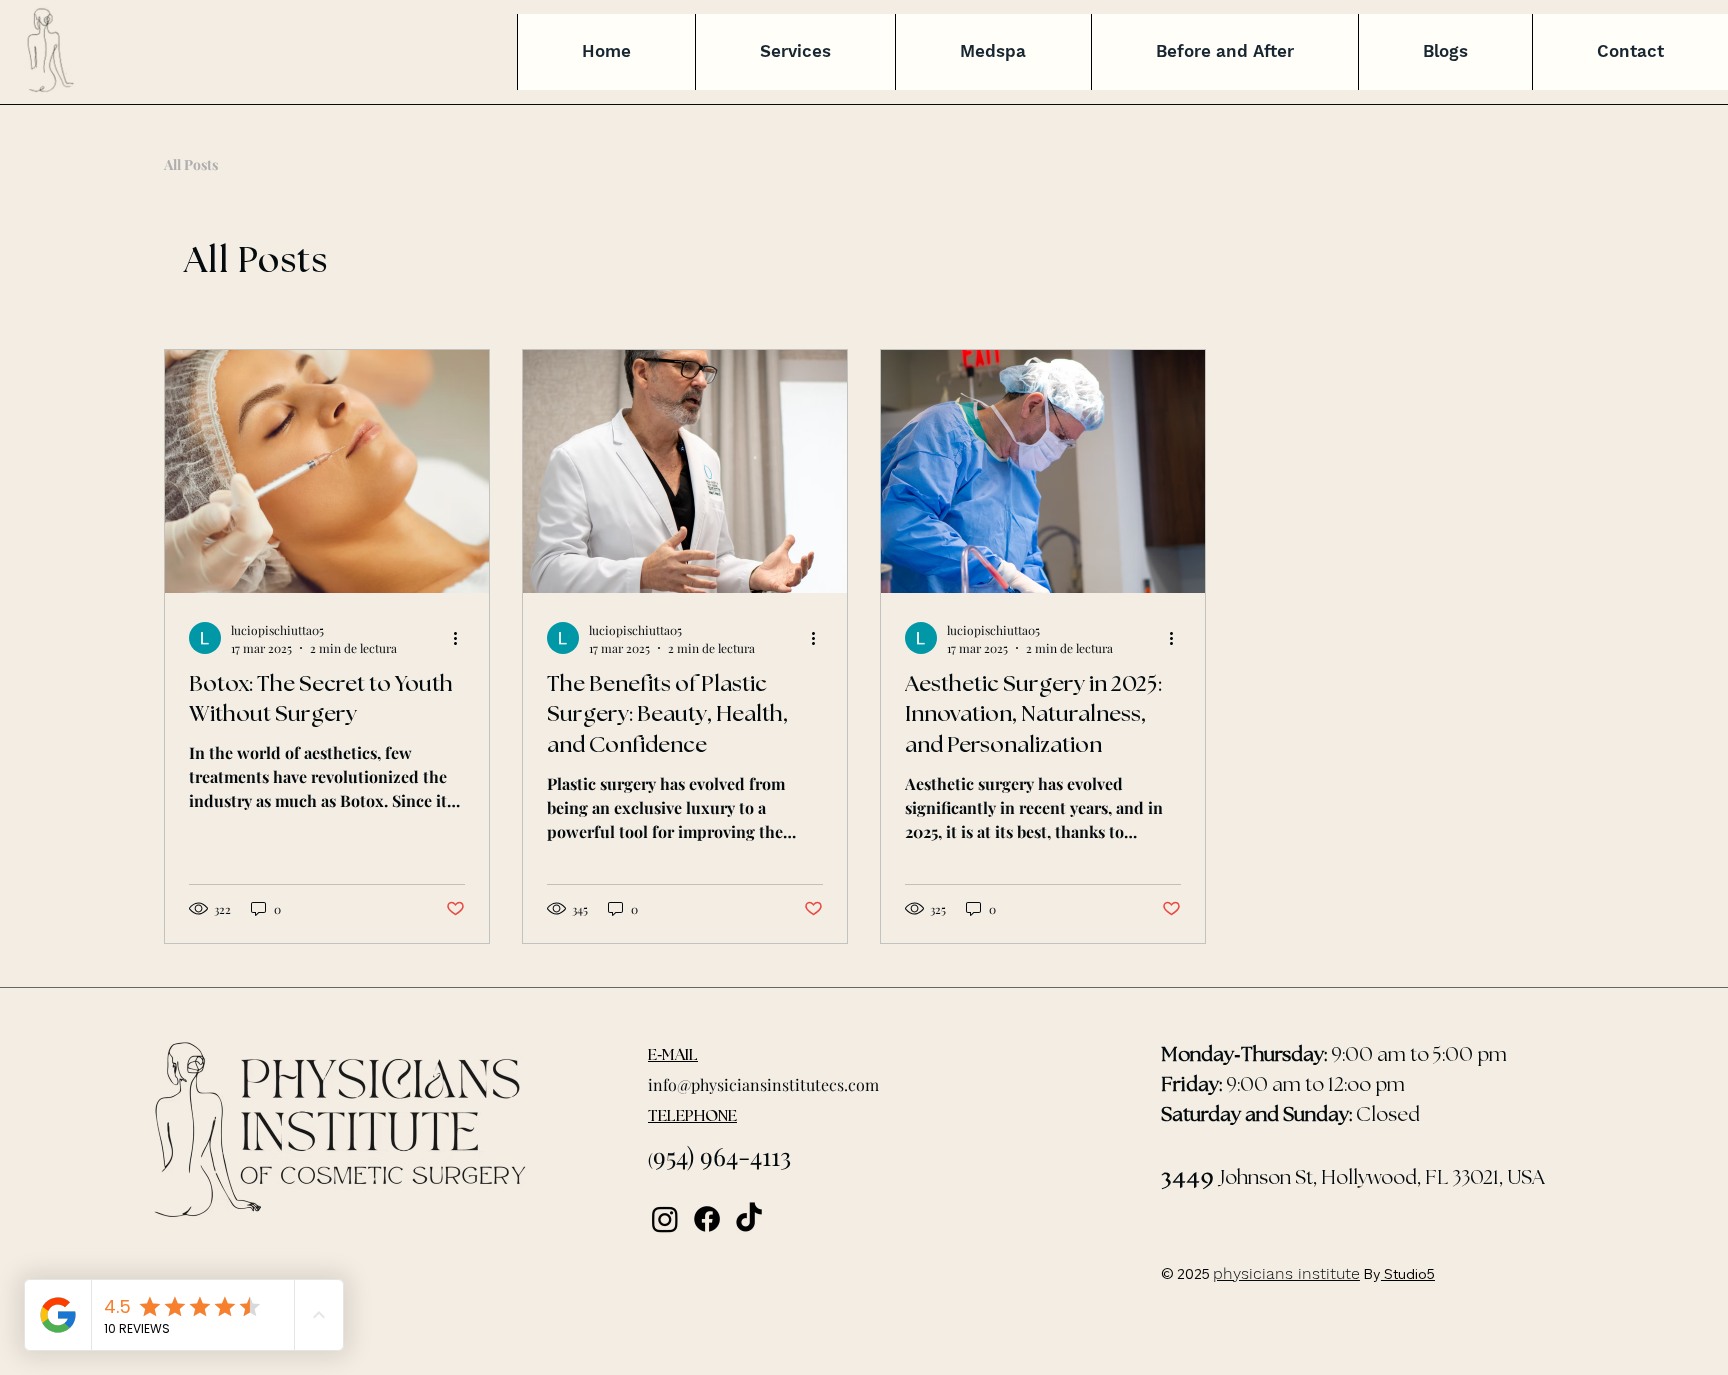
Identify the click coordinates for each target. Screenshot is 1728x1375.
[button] (795, 52)
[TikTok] (749, 1219)
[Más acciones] (462, 638)
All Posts (191, 164)
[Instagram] (665, 1219)
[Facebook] (707, 1219)
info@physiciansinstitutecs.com (763, 1084)
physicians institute (1286, 1273)
